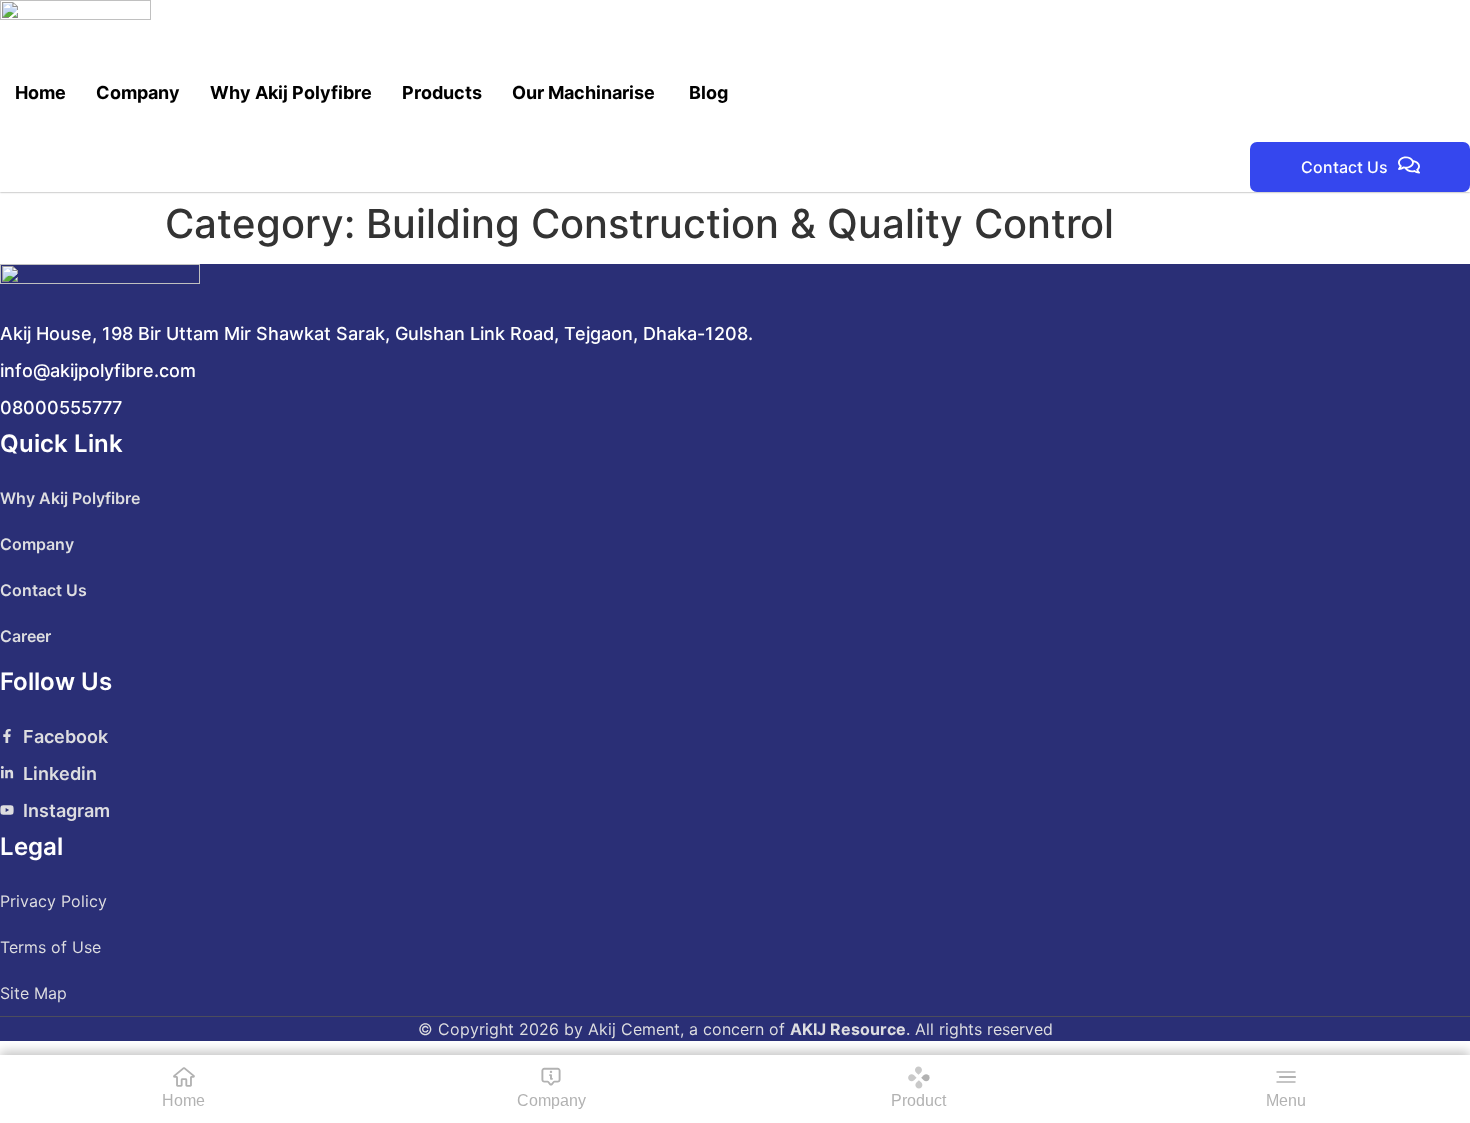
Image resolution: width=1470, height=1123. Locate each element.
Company (138, 92)
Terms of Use (50, 947)
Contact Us (43, 590)
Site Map (33, 993)
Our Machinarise (585, 92)
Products (442, 92)
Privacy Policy (53, 901)
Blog (708, 92)
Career (25, 636)
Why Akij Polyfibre (291, 92)
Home (40, 92)
